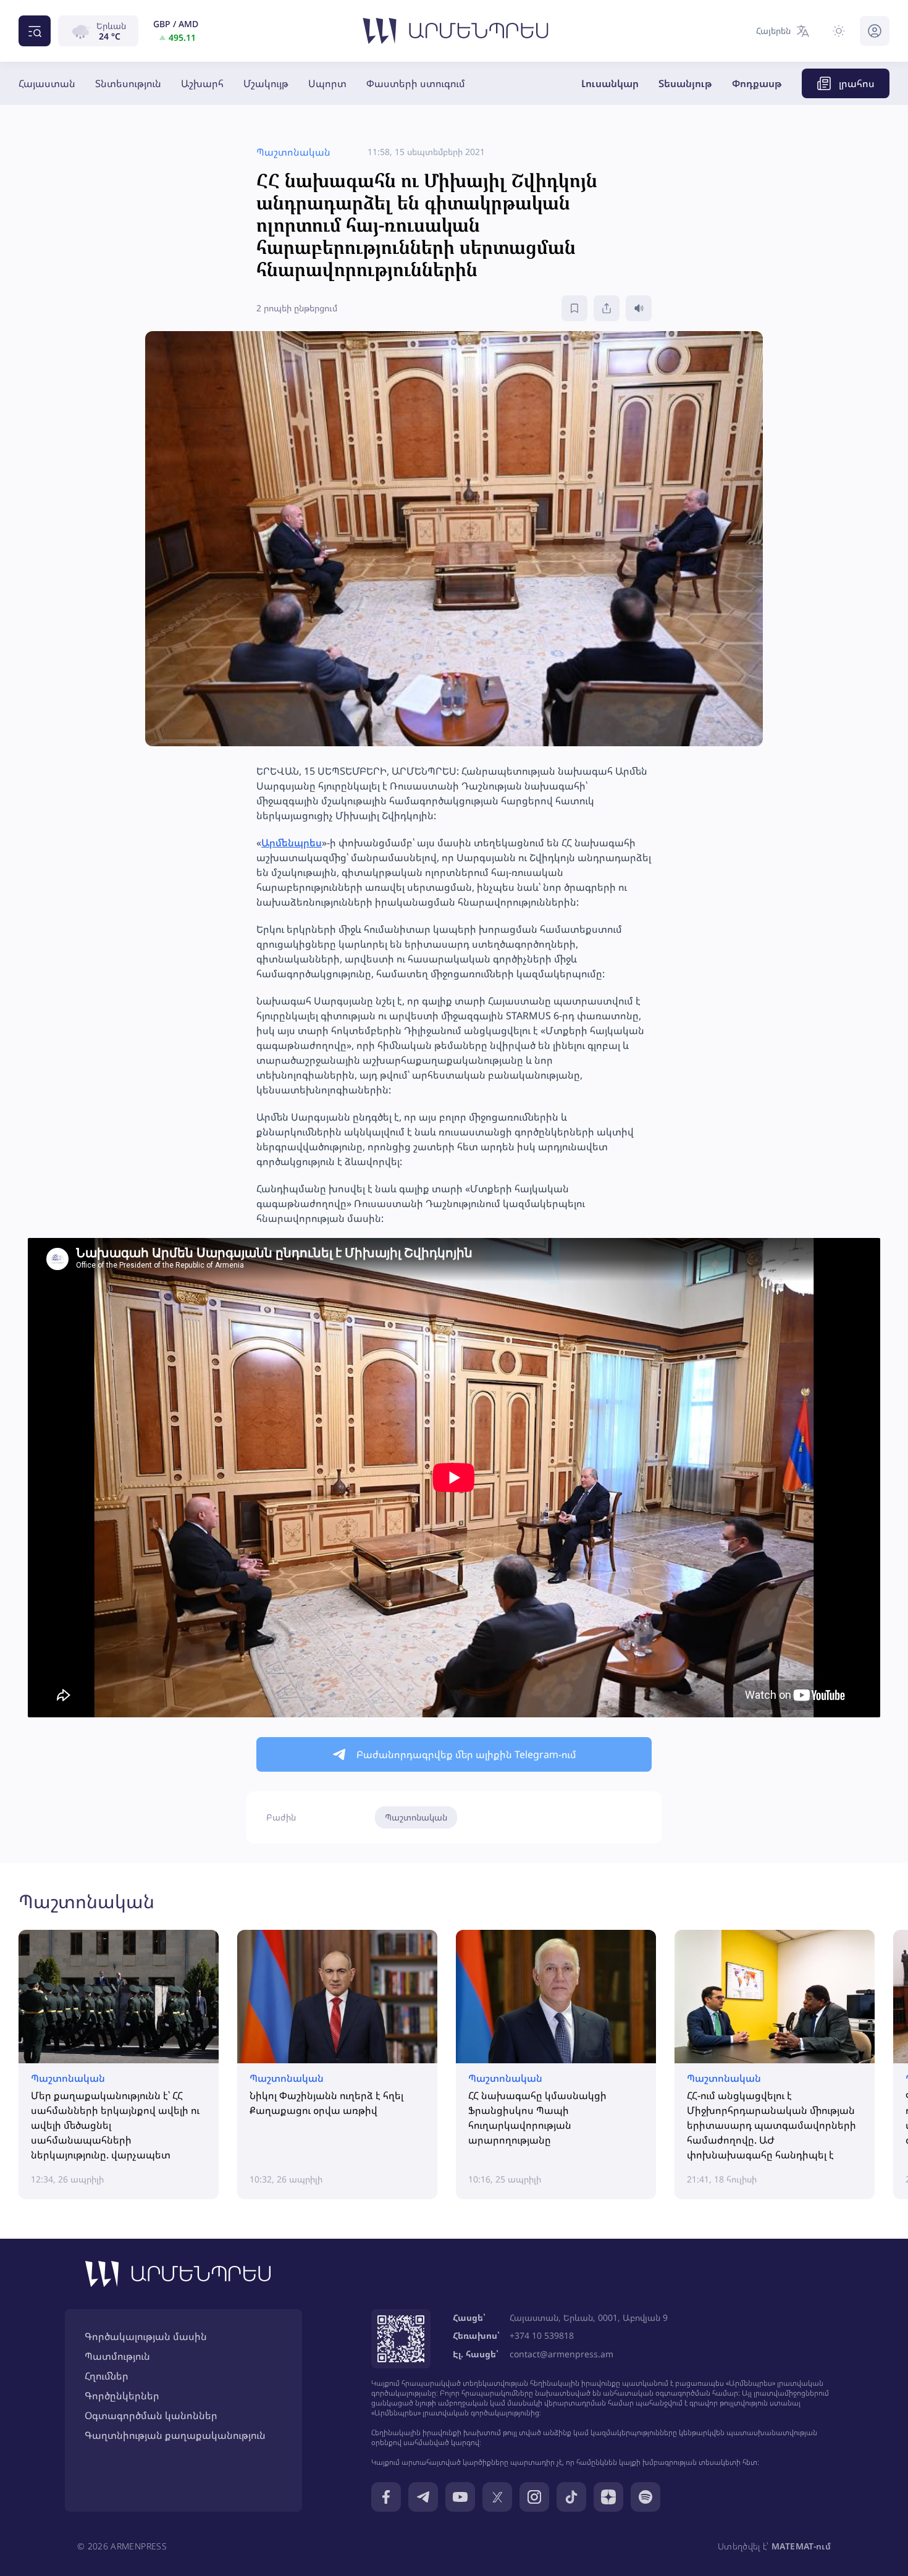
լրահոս (857, 83)
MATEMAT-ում (801, 2546)
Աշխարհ (202, 83)
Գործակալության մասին (146, 2336)
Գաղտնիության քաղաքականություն (175, 2435)
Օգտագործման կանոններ (151, 2415)
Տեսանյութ (685, 83)
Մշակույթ (266, 83)
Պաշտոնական (416, 1817)
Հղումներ (107, 2376)
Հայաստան (47, 83)
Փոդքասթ (757, 83)
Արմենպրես (292, 843)
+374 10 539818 (542, 2335)
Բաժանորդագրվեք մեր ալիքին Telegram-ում (466, 1754)
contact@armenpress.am (561, 2354)
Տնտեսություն (128, 83)
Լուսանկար (610, 83)
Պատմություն (117, 2356)
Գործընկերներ (122, 2396)
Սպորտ (327, 83)
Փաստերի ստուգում (416, 83)
